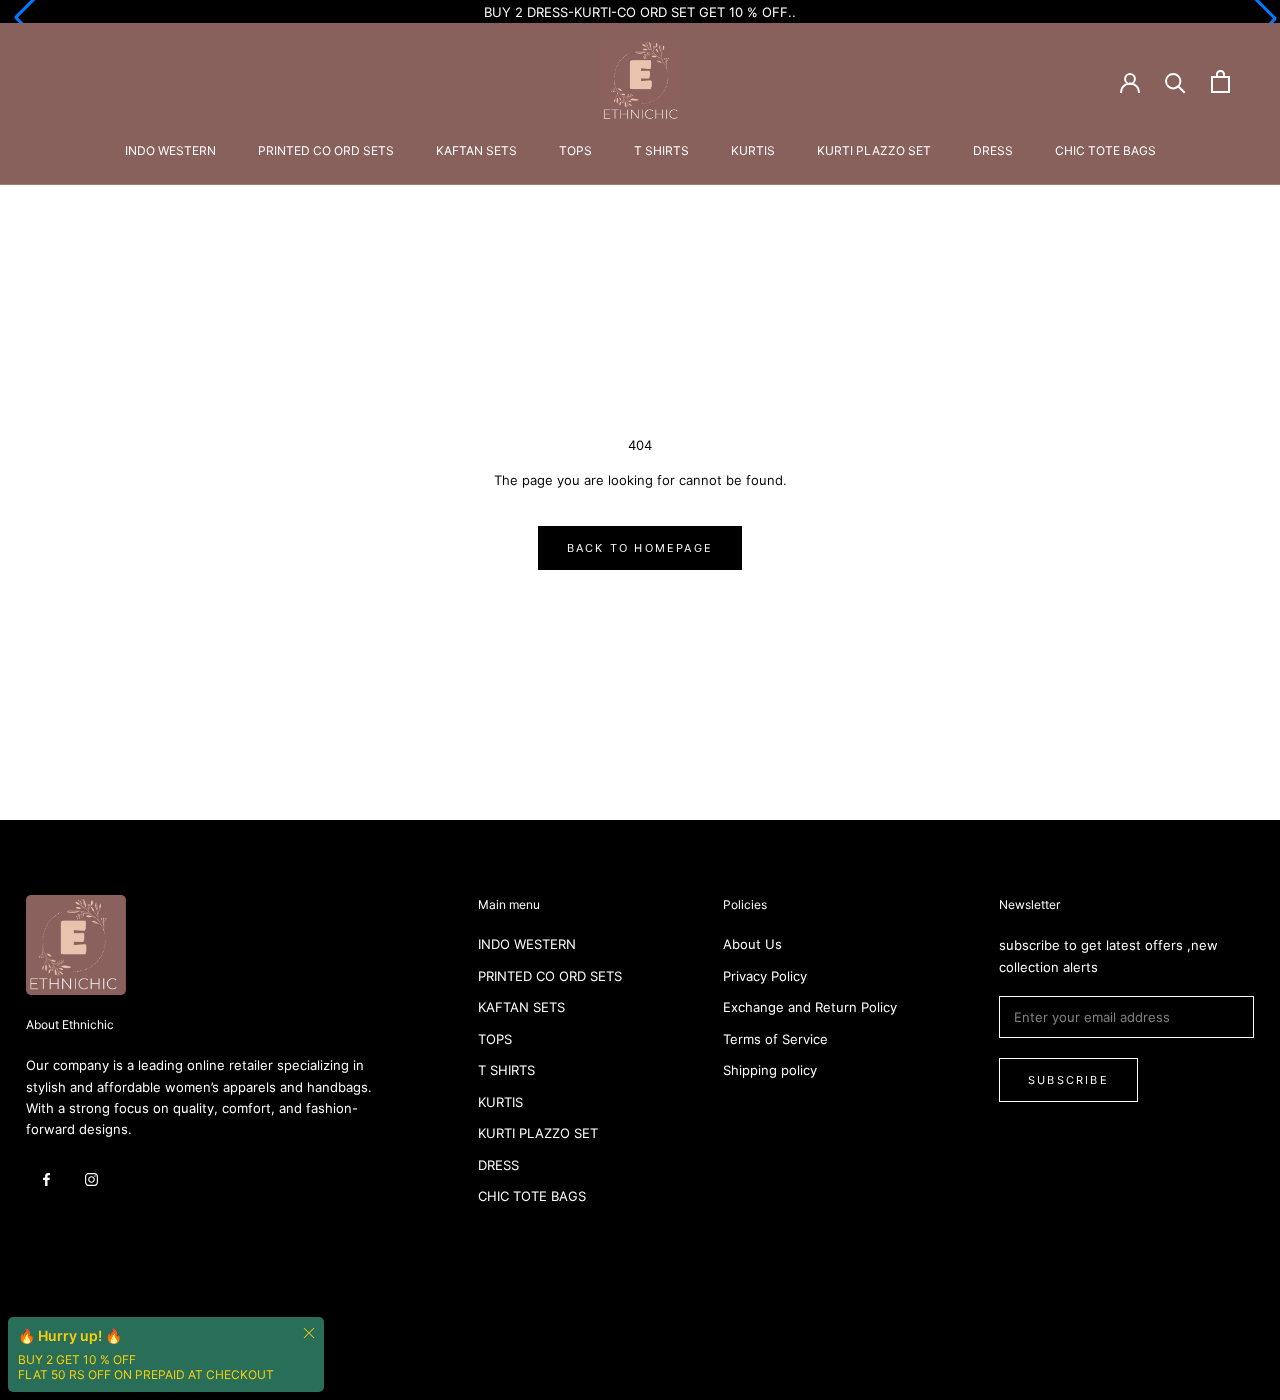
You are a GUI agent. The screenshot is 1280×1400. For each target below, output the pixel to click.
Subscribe (1068, 1080)
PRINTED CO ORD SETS (326, 150)
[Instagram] (91, 1178)
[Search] (1175, 81)
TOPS (575, 150)
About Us (752, 944)
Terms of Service (775, 1039)
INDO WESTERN (170, 150)
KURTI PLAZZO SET (874, 150)
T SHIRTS (661, 150)
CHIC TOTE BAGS (1105, 150)
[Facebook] (46, 1178)
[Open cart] (1220, 81)
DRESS (993, 150)
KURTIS (753, 150)
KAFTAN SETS (476, 150)
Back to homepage (640, 548)
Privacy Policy (765, 976)
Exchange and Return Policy (810, 1007)
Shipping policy (770, 1070)
